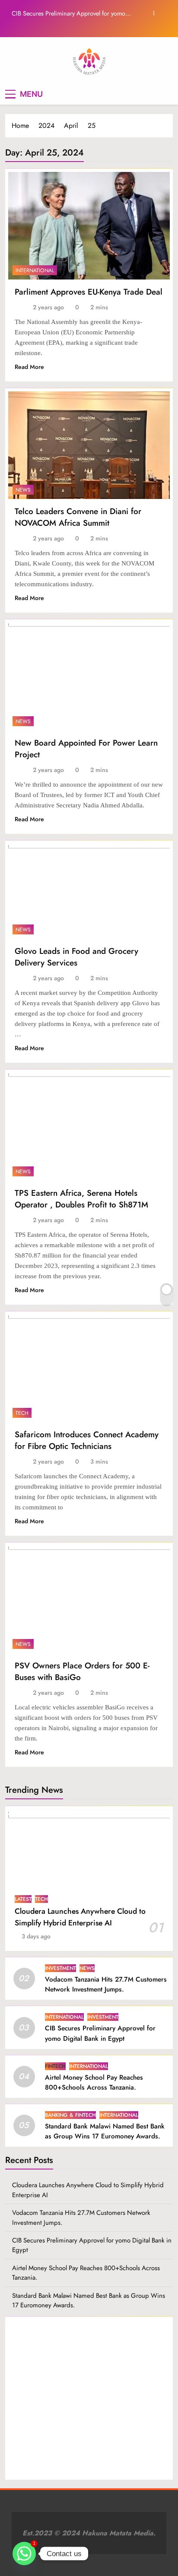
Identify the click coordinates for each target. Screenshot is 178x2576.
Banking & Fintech (70, 2115)
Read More (29, 367)
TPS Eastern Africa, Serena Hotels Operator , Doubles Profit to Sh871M (81, 1199)
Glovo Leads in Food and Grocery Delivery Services (76, 957)
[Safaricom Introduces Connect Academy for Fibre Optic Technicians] (89, 1368)
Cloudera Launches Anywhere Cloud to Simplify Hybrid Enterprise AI (80, 1917)
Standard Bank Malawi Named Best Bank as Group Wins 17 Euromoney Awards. (105, 2131)
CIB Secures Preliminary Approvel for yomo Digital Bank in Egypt (68, 13)
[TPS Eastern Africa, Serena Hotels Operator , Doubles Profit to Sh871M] (89, 1126)
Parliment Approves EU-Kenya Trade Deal (89, 292)
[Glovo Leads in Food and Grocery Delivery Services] (89, 891)
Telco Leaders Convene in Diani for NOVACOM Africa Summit (78, 517)
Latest (23, 1899)
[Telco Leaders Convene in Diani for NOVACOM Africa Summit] (89, 445)
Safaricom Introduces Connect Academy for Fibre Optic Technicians (87, 1440)
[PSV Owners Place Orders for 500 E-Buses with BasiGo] (89, 1599)
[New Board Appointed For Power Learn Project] (89, 676)
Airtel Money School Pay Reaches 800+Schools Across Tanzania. (94, 2082)
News (23, 490)
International (35, 270)
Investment (60, 1968)
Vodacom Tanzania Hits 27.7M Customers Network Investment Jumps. (106, 1984)
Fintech (55, 2066)
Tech (22, 1413)
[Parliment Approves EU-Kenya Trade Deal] (89, 226)
